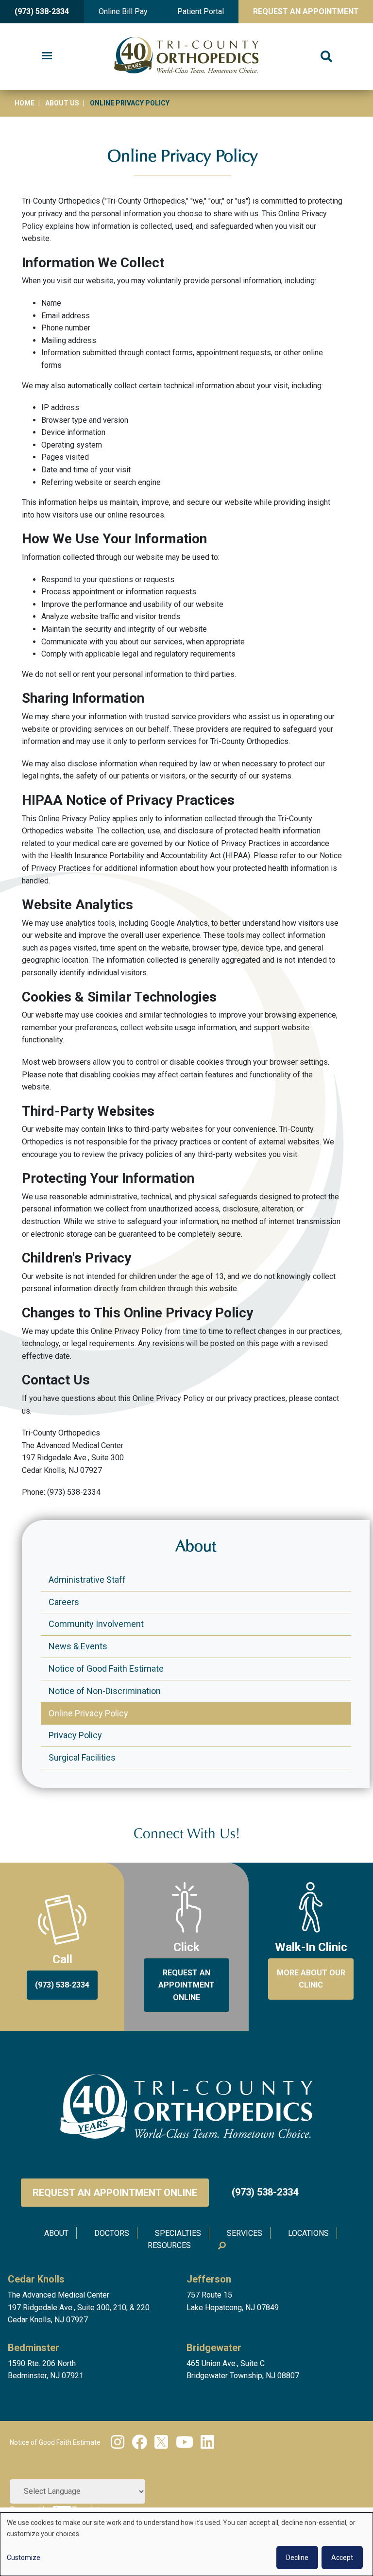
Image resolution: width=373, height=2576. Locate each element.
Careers (64, 1602)
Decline (297, 2558)
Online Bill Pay (123, 11)
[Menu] (47, 57)
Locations (308, 2233)
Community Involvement (96, 1624)
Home (25, 103)
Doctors (112, 2233)
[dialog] (186, 2544)
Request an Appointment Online (115, 2193)
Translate (88, 2510)
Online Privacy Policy (88, 1713)
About (56, 2233)
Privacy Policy (75, 1735)
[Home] (186, 57)
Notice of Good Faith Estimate (106, 1668)
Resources (169, 2245)
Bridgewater (214, 2348)
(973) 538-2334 (42, 11)
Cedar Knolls (36, 2279)
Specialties (178, 2233)
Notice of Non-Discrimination (105, 1691)
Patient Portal (201, 11)
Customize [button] (24, 2558)
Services (245, 2233)
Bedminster (34, 2348)
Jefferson (209, 2279)
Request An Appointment (306, 11)
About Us (62, 103)
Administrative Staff (87, 1580)
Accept (342, 2558)
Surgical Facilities (82, 1757)
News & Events (78, 1646)
